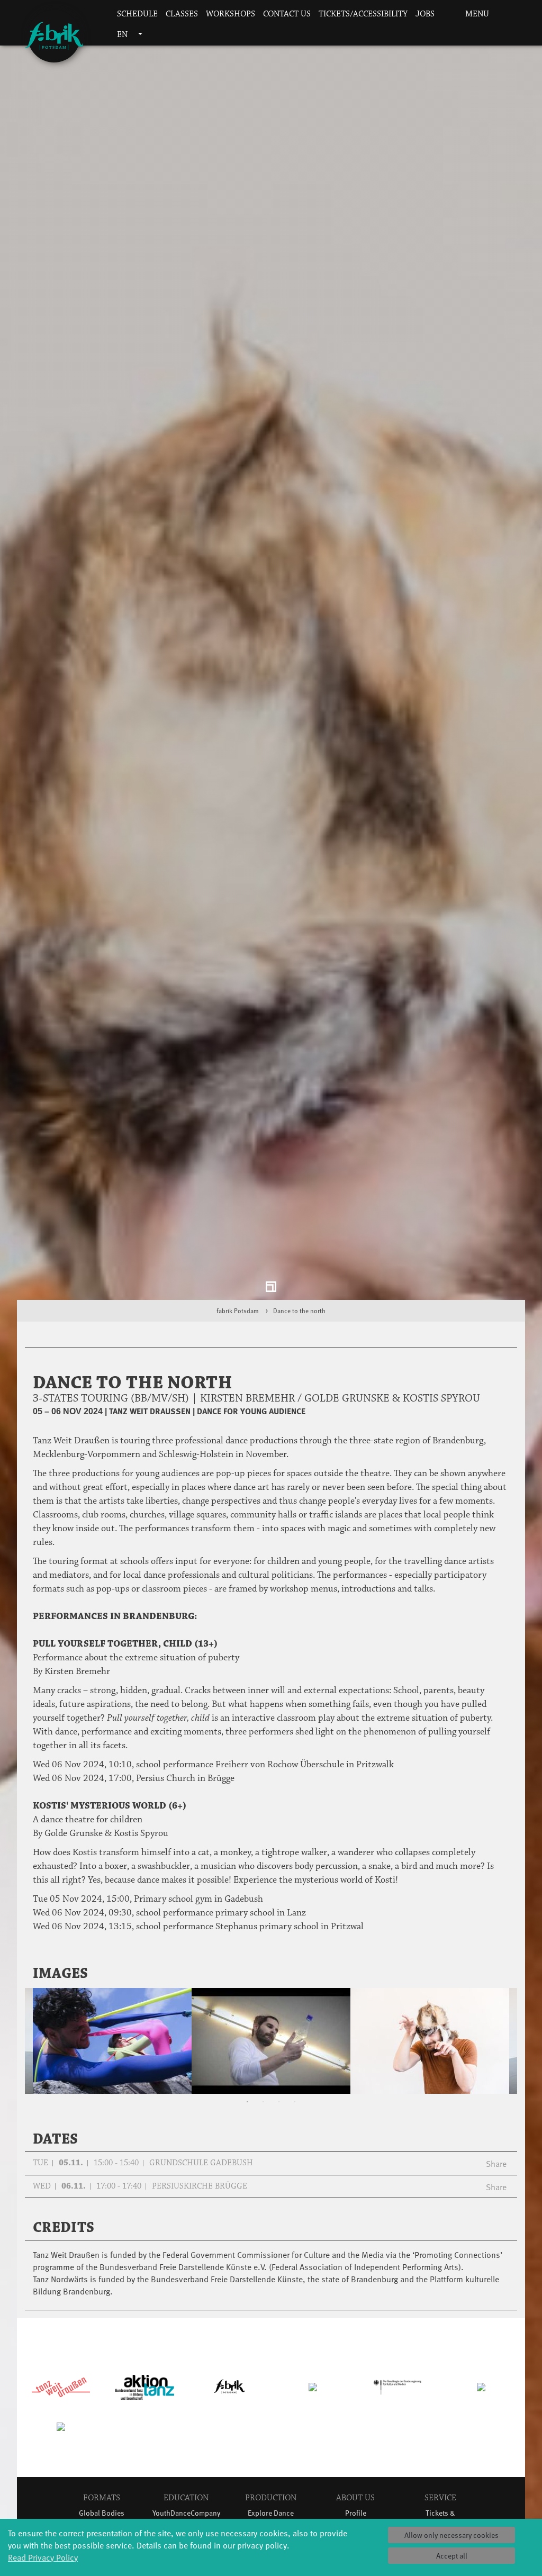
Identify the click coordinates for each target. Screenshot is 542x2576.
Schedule (137, 14)
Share (496, 2172)
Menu (476, 14)
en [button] (123, 35)
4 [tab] (295, 2111)
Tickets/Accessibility (363, 14)
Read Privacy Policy (43, 2557)
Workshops (231, 14)
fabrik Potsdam (238, 1319)
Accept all (452, 2556)
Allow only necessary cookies (451, 2535)
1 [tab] (247, 2111)
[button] (445, 15)
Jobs (425, 14)
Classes (182, 14)
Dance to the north (299, 1319)
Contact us (287, 14)
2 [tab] (263, 2111)
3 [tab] (279, 2111)
